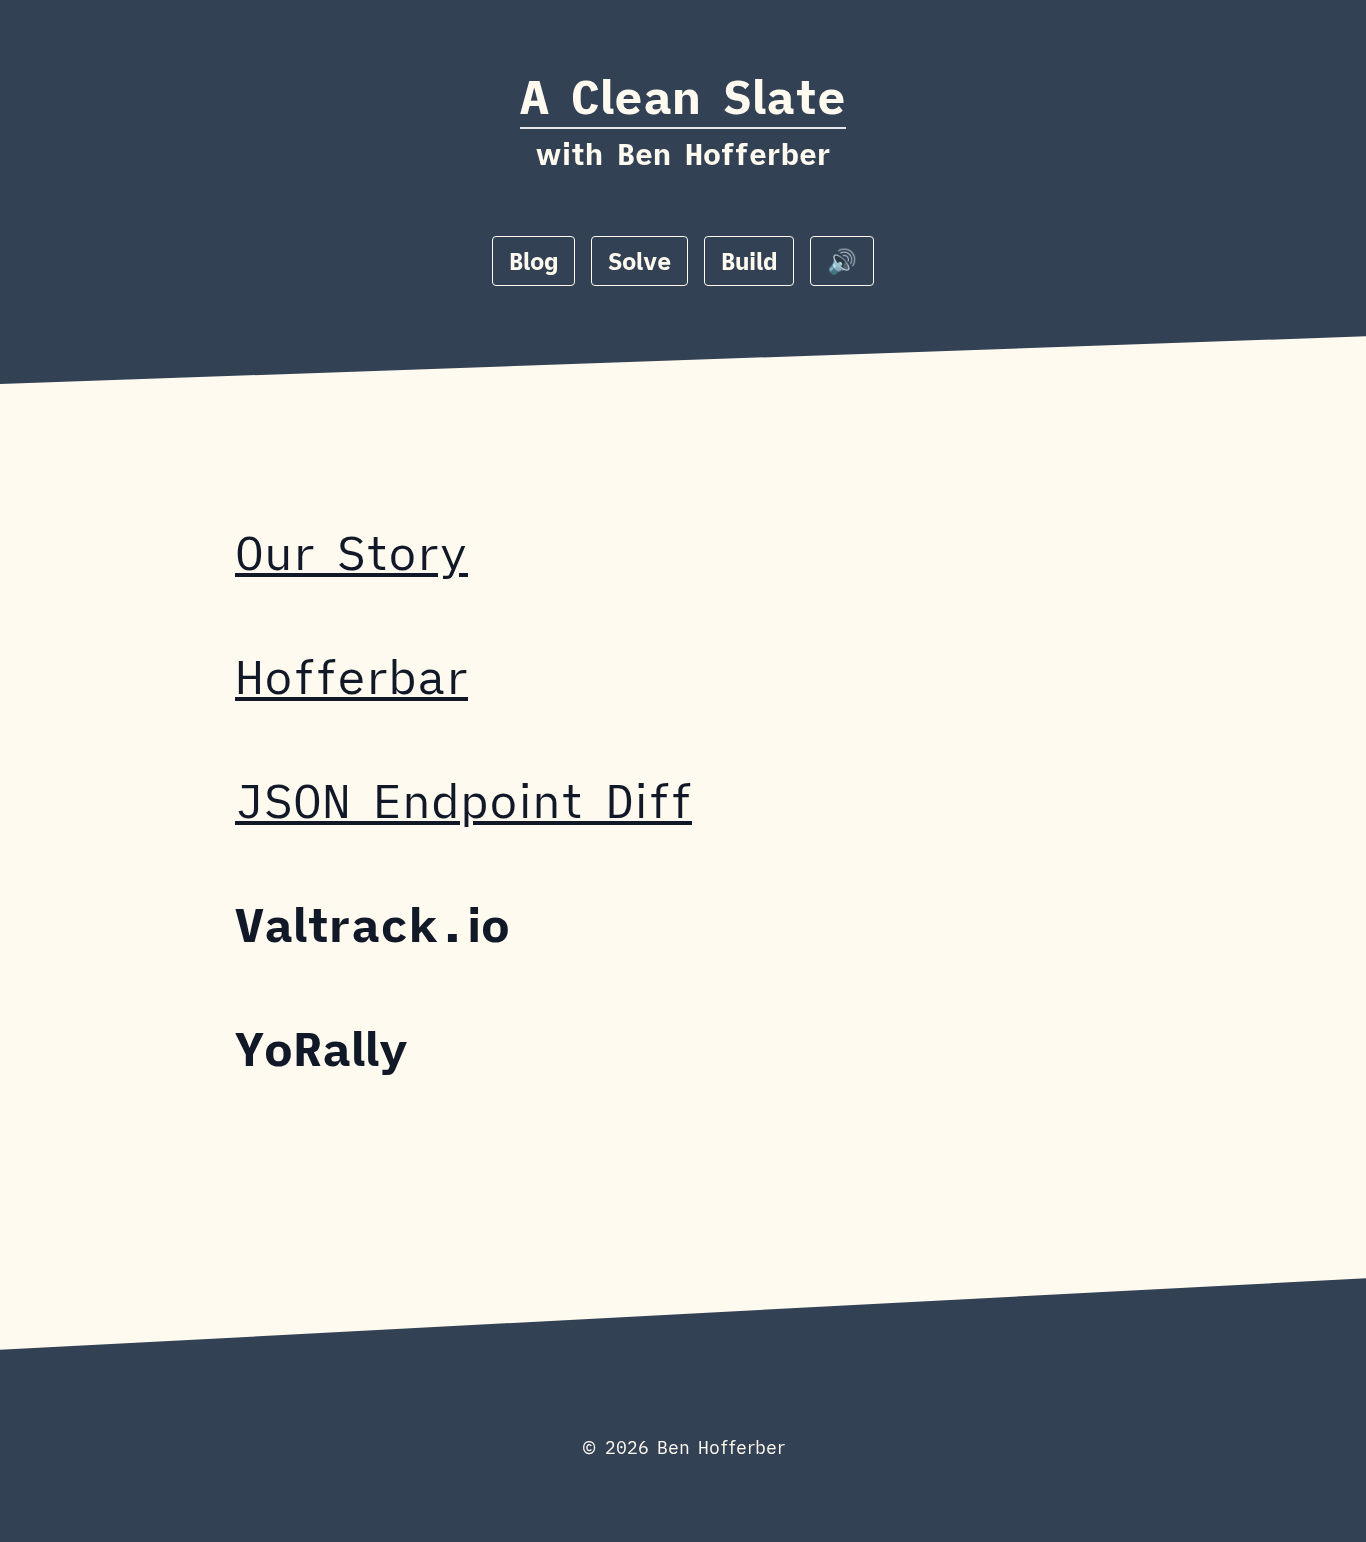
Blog (533, 261)
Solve (639, 261)
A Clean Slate (683, 96)
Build (749, 261)
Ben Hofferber (724, 153)
